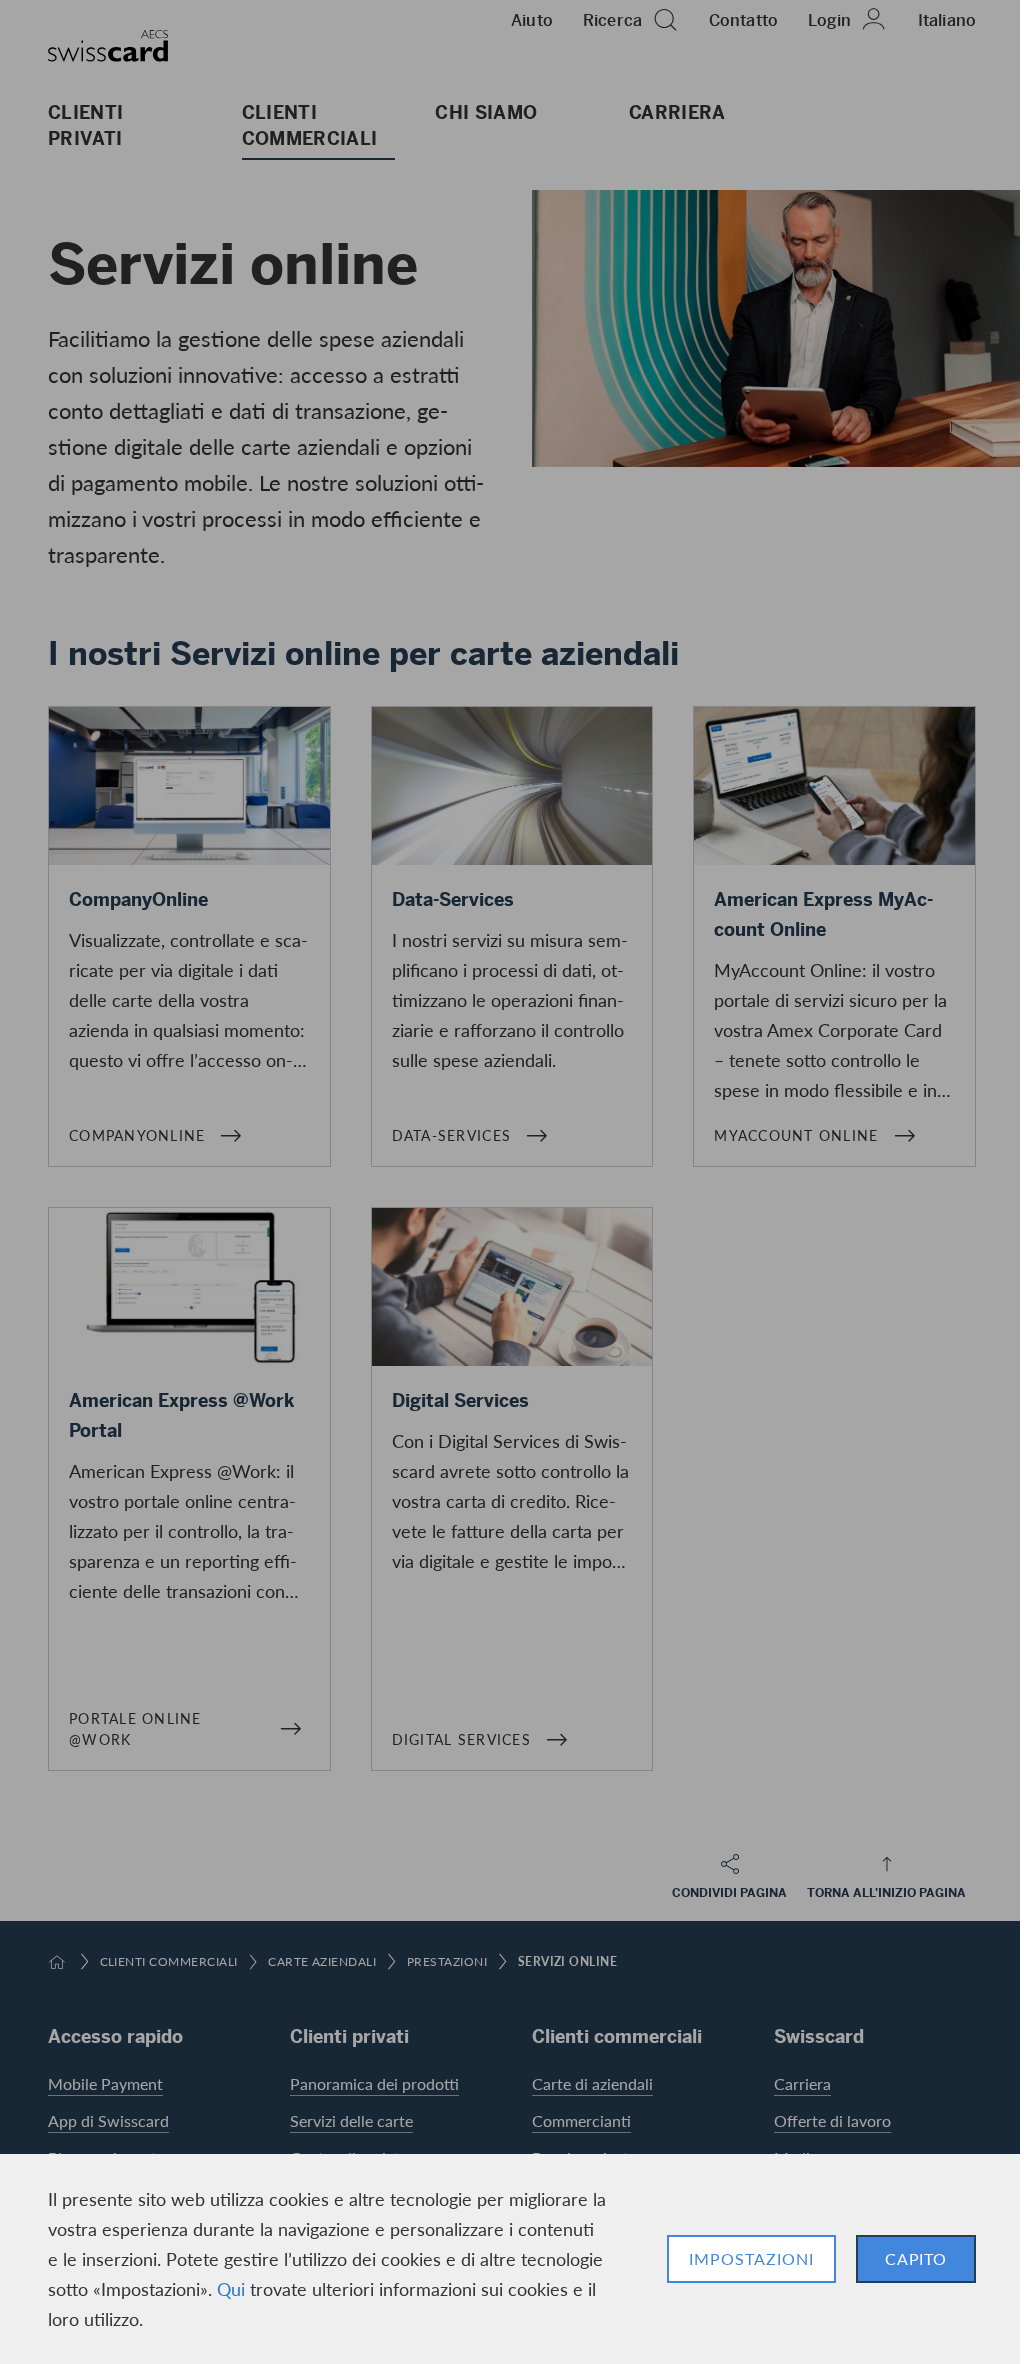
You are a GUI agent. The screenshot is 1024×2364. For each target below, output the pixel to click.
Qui (231, 2288)
